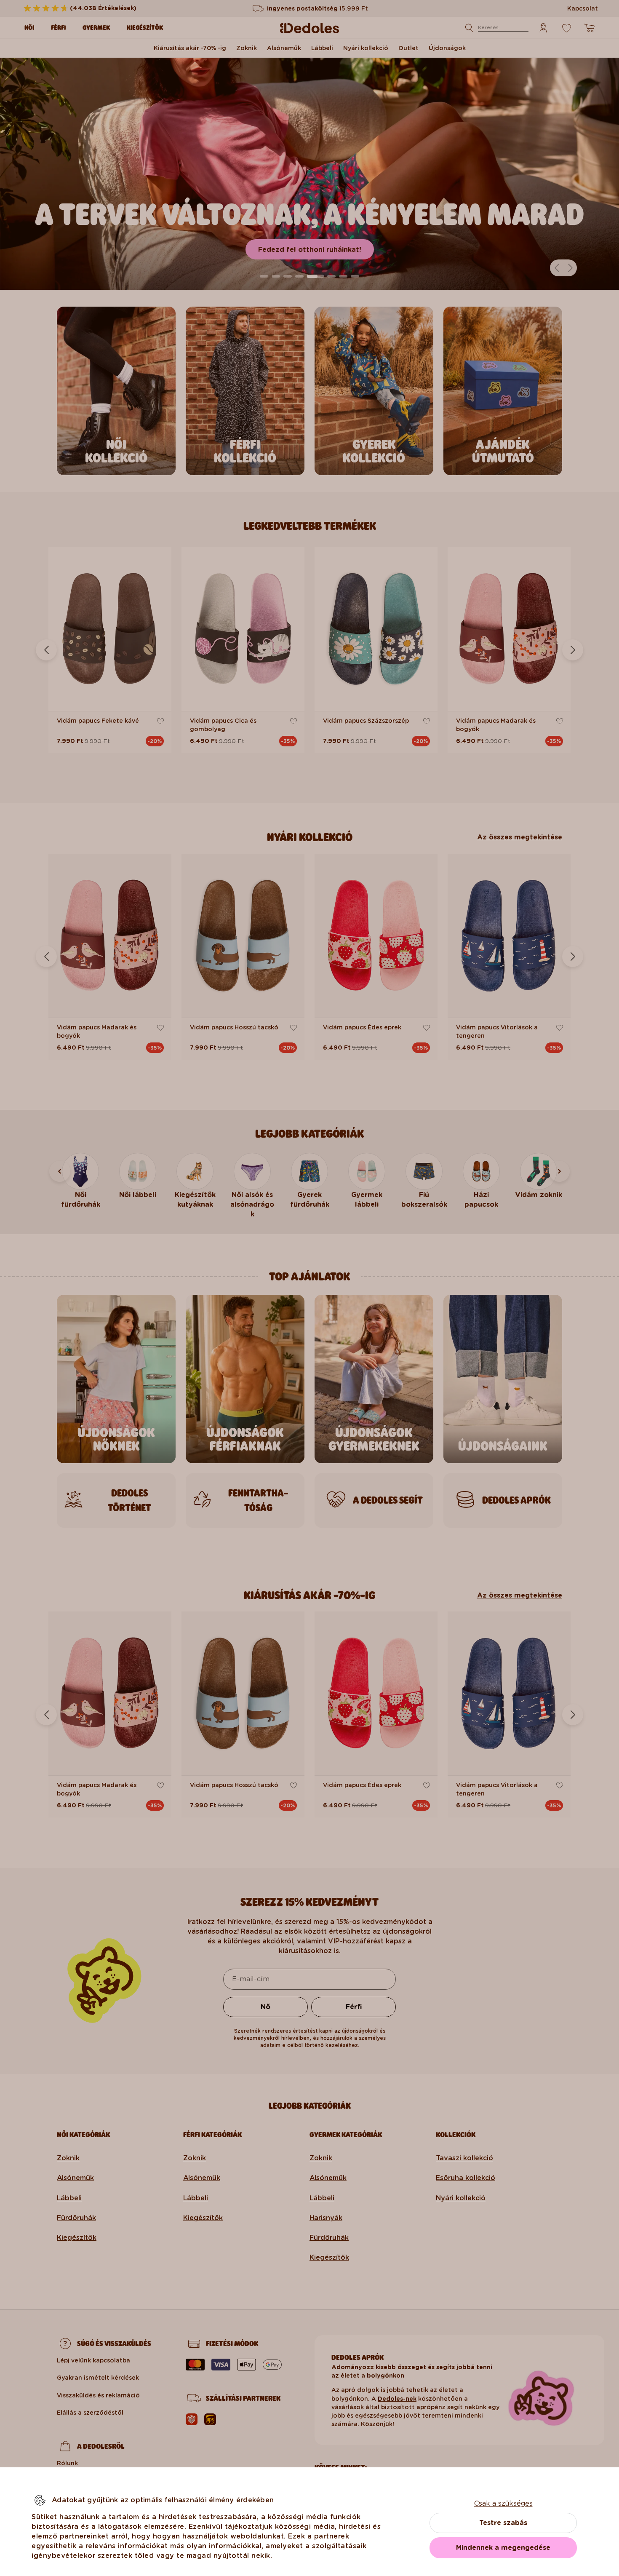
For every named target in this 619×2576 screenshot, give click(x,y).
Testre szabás (503, 2523)
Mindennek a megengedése (503, 2548)
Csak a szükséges (503, 2503)
